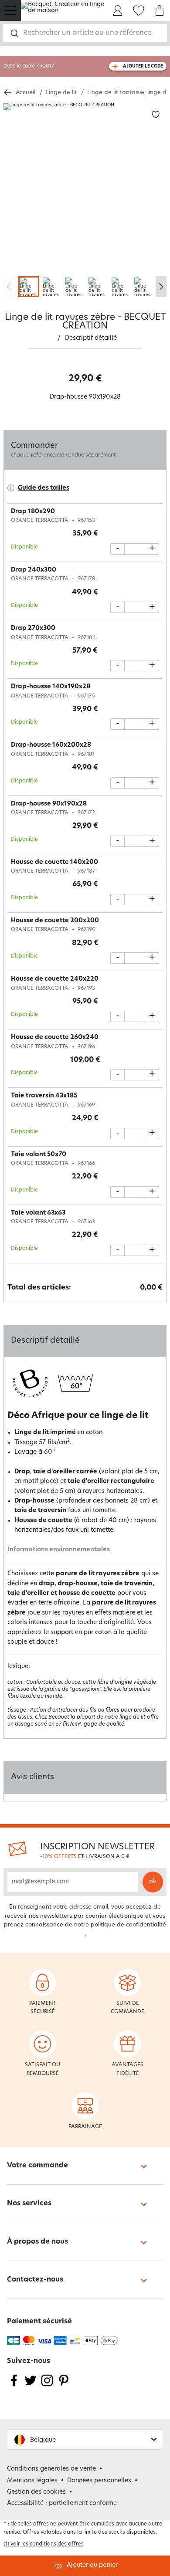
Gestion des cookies (36, 2492)
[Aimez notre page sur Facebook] (14, 2386)
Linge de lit (61, 93)
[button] (85, 2439)
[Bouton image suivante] (161, 287)
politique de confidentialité (128, 1925)
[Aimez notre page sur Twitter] (31, 2386)
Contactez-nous (35, 2280)
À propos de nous (37, 2242)
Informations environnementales (59, 1550)
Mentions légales (32, 2481)
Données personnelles (99, 2481)
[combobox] (85, 33)
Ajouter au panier (92, 2565)
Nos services (29, 2204)
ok (153, 1882)
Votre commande (37, 2166)
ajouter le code (143, 66)
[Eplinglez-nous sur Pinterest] (64, 2386)
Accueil (25, 93)
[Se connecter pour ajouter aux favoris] (156, 115)
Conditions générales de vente (51, 2469)
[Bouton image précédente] (9, 287)
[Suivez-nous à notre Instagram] (47, 2386)
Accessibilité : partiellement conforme (62, 2503)
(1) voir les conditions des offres (44, 2544)
